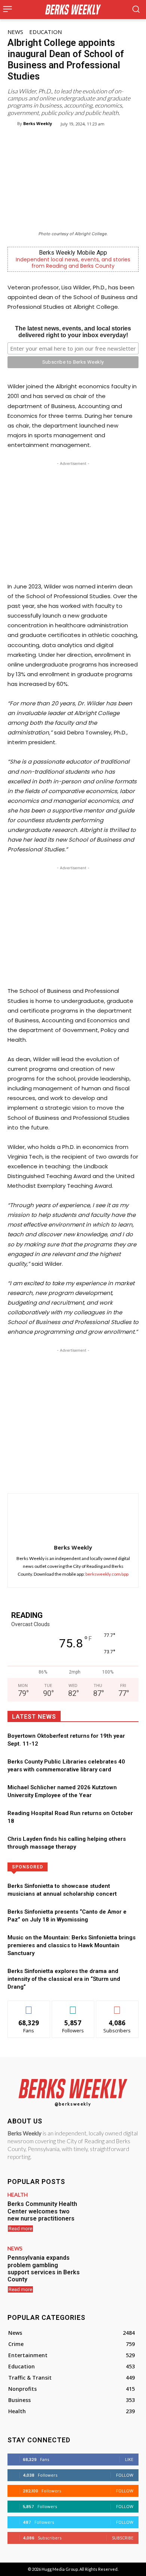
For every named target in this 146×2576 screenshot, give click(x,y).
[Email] (107, 1475)
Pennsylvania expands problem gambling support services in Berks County (44, 2269)
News (15, 32)
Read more (20, 2229)
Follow (73, 2006)
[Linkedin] (90, 1475)
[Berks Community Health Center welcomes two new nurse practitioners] (112, 2213)
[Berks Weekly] (12, 124)
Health (18, 2195)
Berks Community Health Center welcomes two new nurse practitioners (42, 2211)
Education (45, 32)
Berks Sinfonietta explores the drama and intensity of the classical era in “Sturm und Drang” (64, 1979)
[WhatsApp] (73, 1475)
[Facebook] (39, 1475)
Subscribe (117, 2006)
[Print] (125, 1475)
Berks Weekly (38, 123)
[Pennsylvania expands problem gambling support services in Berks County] (112, 2267)
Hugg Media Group (60, 2569)
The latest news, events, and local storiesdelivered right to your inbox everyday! (73, 332)
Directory (97, 1866)
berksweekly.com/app (107, 1574)
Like (29, 2006)
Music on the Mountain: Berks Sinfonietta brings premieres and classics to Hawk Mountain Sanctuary (72, 1945)
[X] (56, 1475)
